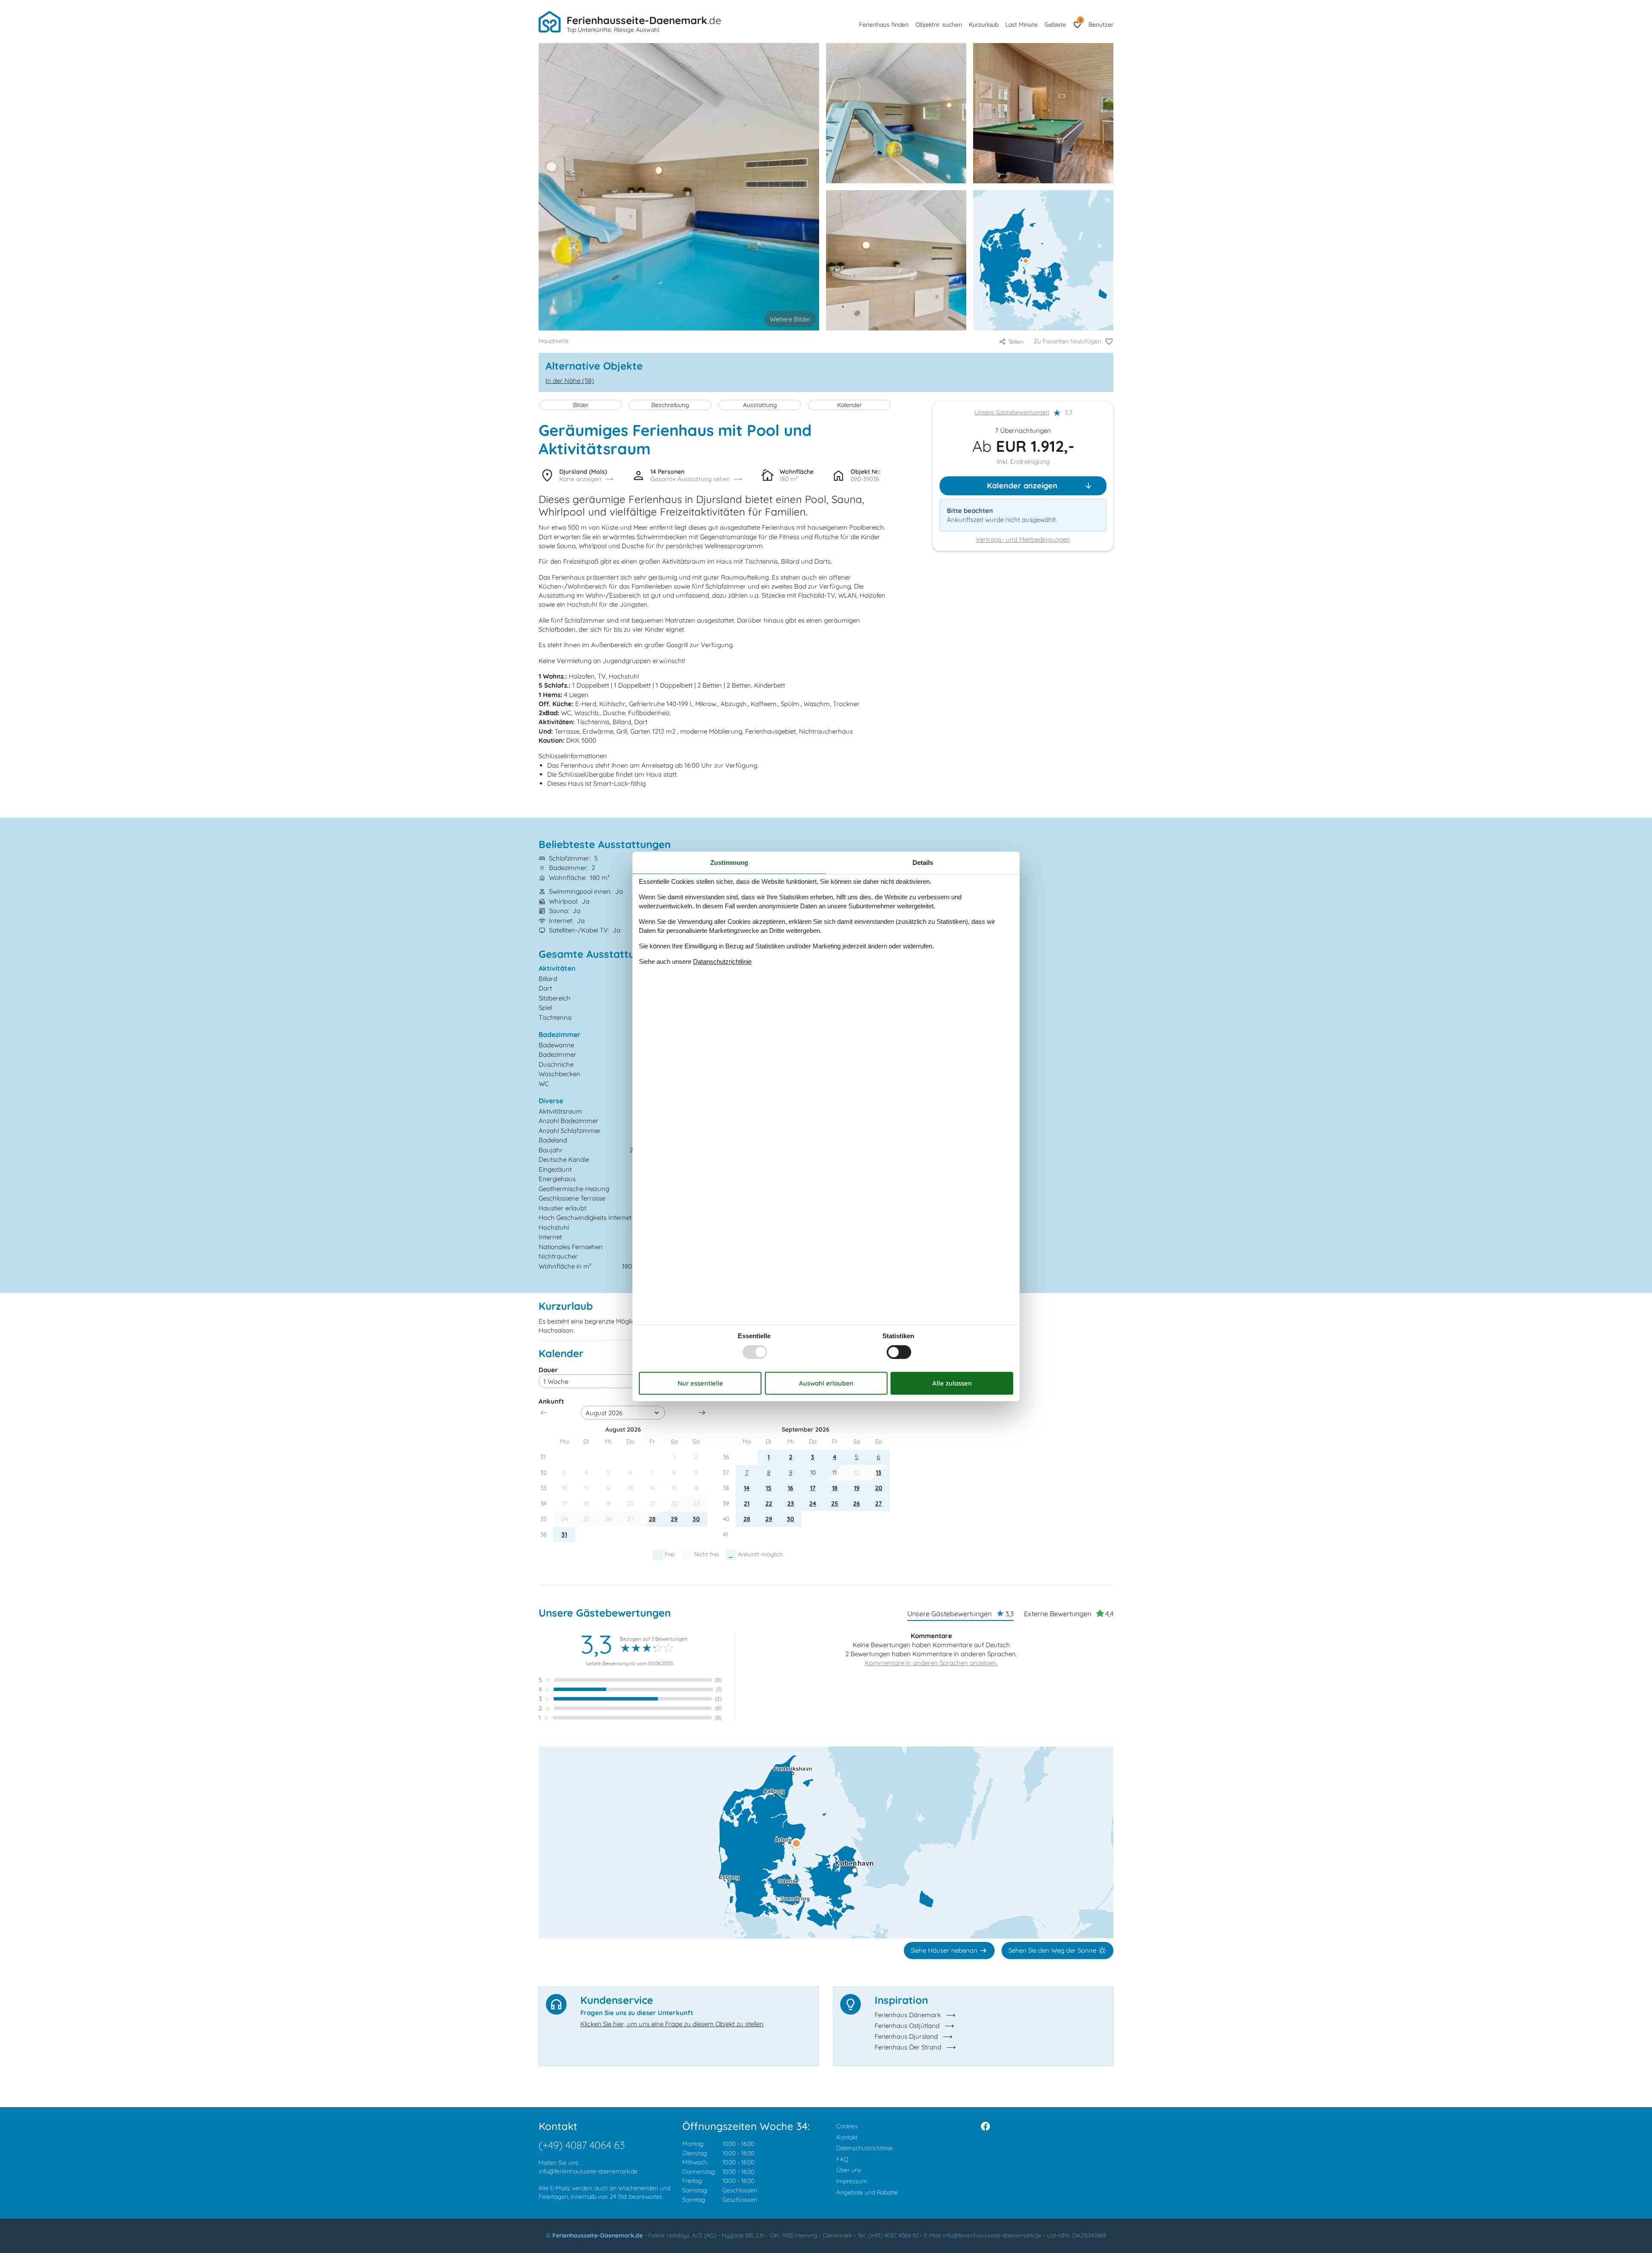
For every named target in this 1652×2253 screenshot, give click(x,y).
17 (813, 1488)
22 (769, 1503)
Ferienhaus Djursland (906, 2036)
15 (769, 1488)
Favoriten (1080, 20)
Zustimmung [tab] (729, 863)
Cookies (847, 2126)
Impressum (852, 2181)
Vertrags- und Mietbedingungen (1023, 540)
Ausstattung (760, 405)
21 (747, 1503)
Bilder (581, 405)
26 (857, 1503)
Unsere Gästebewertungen (1012, 413)
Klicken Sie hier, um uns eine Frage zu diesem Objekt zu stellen (672, 2024)
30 (696, 1519)
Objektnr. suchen (939, 25)
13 (879, 1472)
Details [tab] (923, 863)
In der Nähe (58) (570, 381)
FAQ (842, 2159)
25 (835, 1503)
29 (674, 1519)
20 (879, 1488)
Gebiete (1055, 25)
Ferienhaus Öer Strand (908, 2047)
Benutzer (1101, 25)
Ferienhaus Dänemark (908, 2015)
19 (857, 1488)
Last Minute (1022, 25)
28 (652, 1519)
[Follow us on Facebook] (985, 2126)
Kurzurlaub (984, 25)
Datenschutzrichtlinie (865, 2148)
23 (791, 1503)
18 (835, 1488)
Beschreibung (670, 405)
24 (813, 1503)
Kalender (849, 405)
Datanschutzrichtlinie (722, 961)
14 (747, 1488)
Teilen (1016, 342)
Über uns (849, 2170)
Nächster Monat (702, 1413)
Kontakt (847, 2137)
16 (791, 1488)
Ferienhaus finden (884, 25)
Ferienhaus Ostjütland (907, 2026)
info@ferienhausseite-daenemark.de (588, 2171)
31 (564, 1534)
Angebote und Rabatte (867, 2192)
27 (878, 1503)
